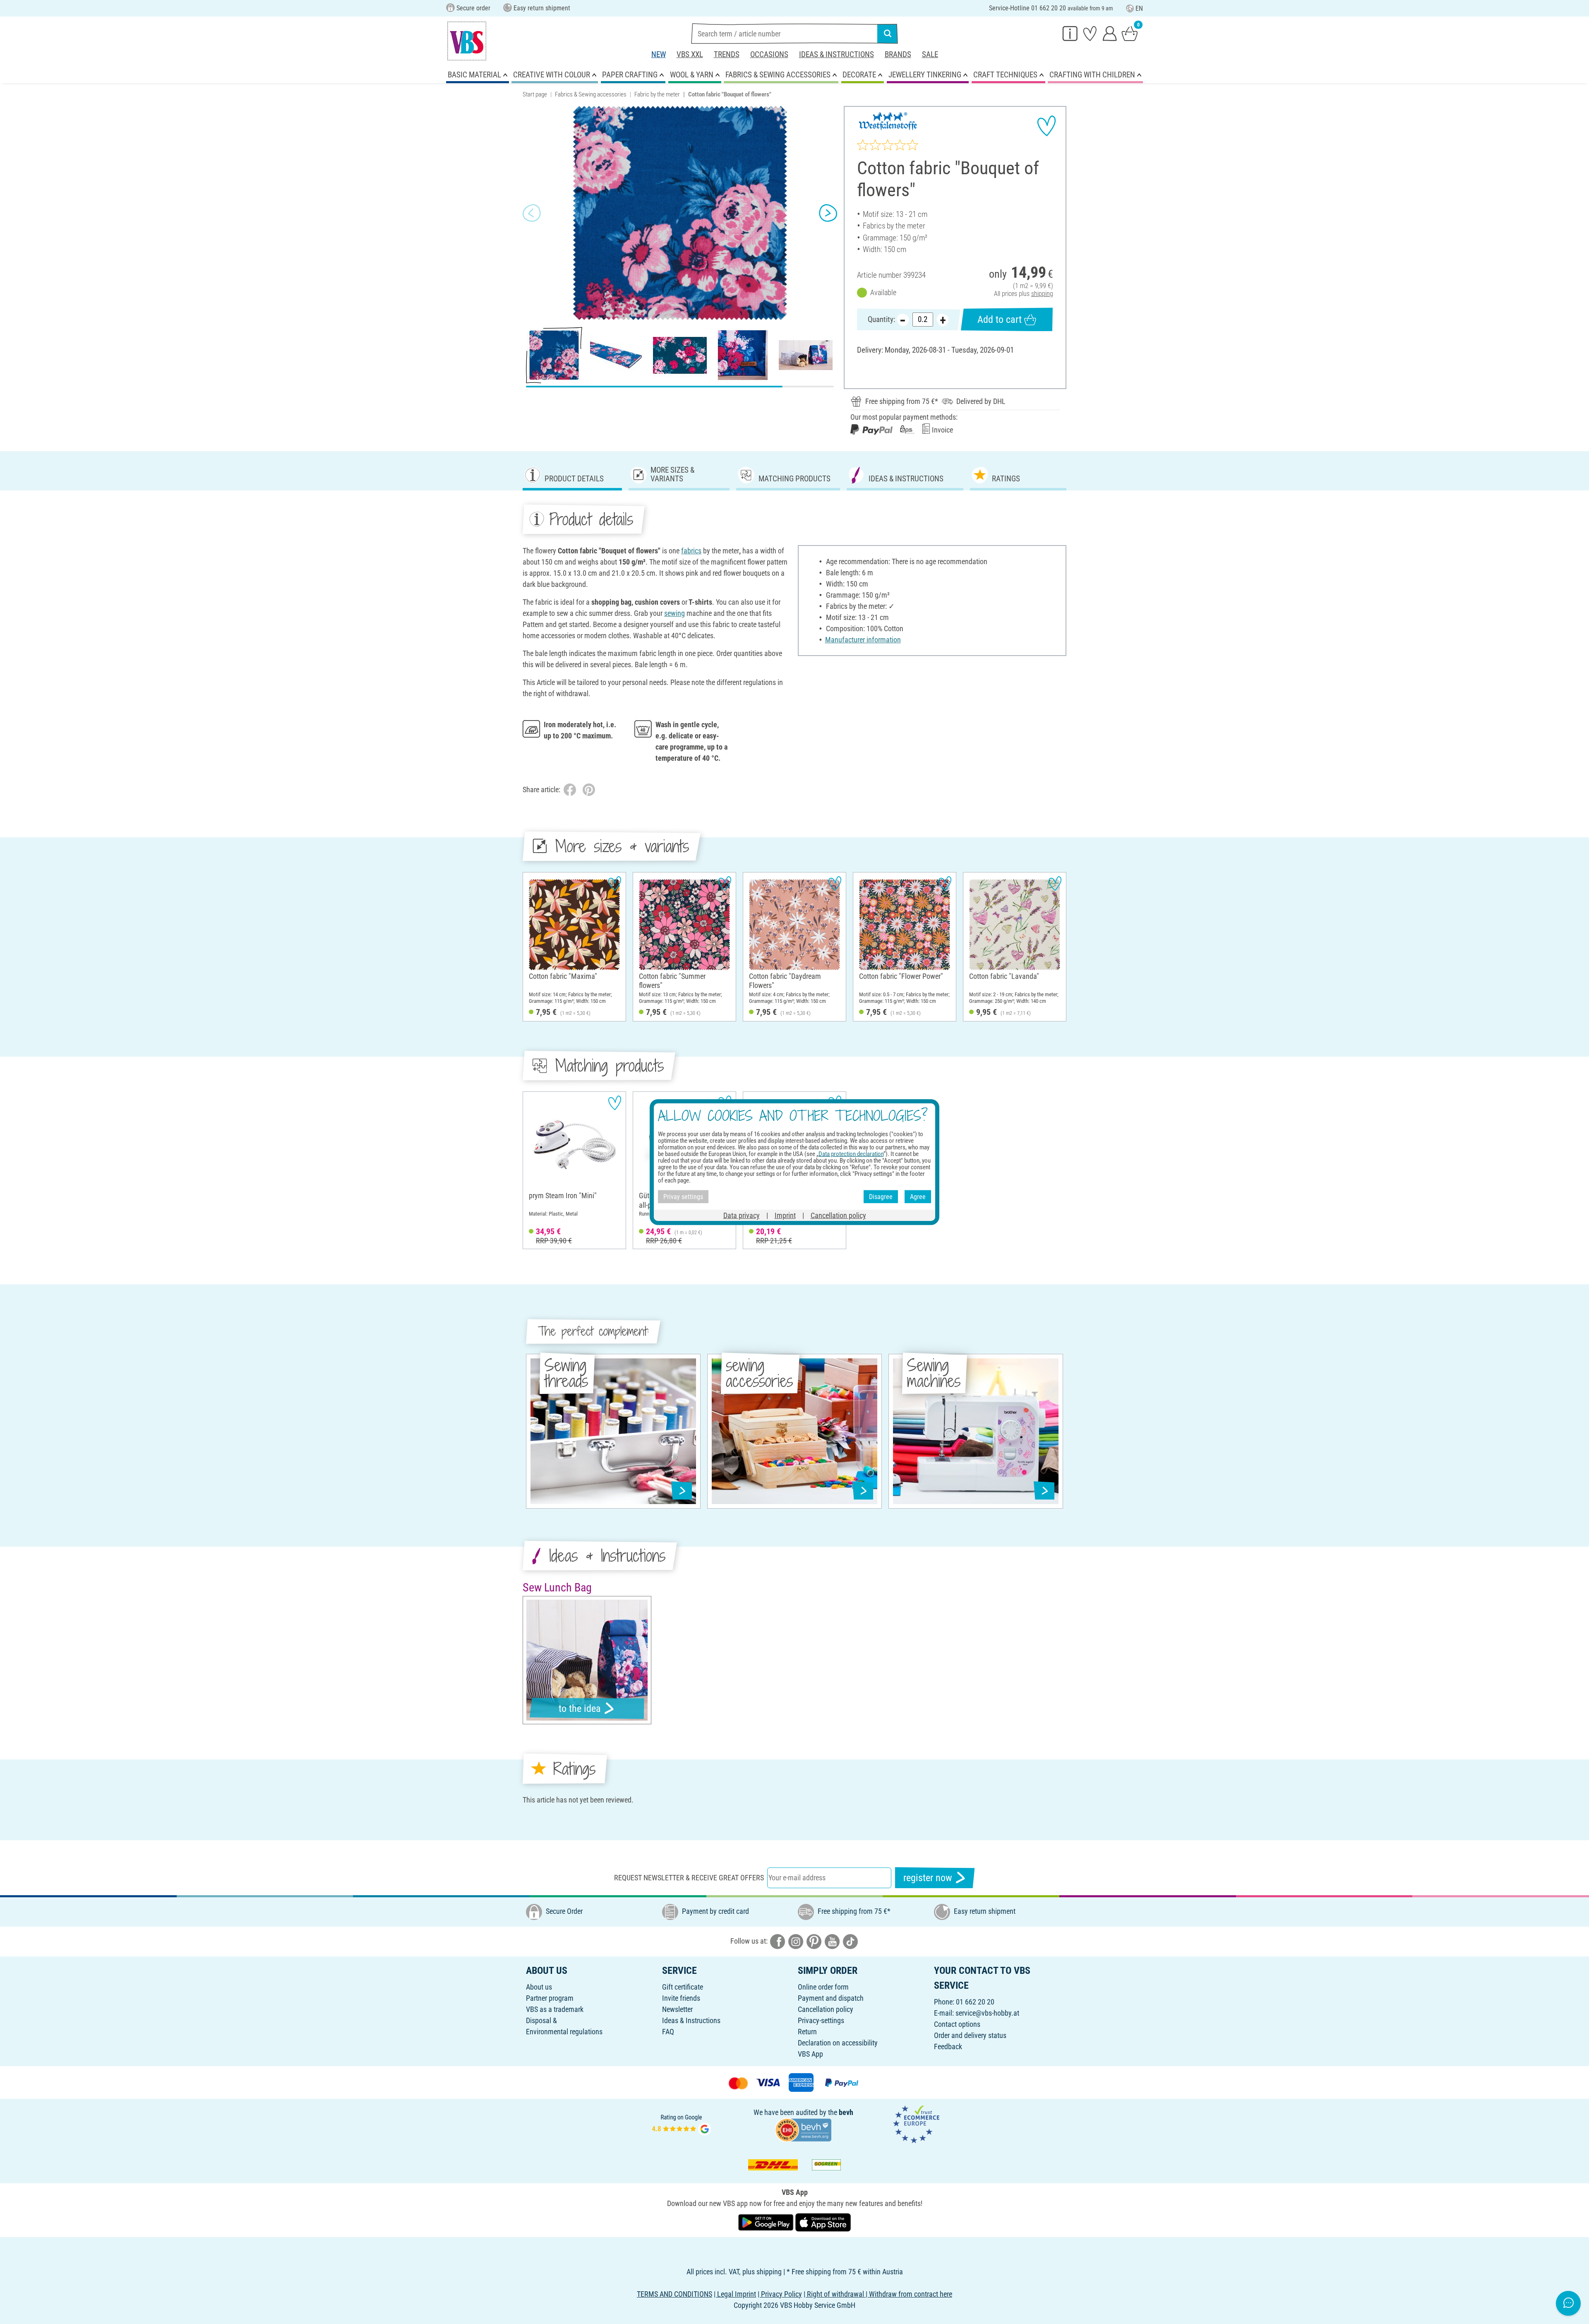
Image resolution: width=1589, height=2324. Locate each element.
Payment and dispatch (831, 1998)
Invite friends (681, 1998)
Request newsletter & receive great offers (689, 1878)
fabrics (691, 551)
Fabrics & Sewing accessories (591, 94)
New (659, 54)
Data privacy (742, 1215)
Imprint (785, 1215)
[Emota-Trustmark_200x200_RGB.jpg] (916, 2123)
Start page (535, 94)
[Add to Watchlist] (1047, 126)
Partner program (550, 1998)
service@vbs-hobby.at (987, 2013)
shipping (1042, 294)
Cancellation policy (826, 2009)
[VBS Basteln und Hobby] (467, 41)
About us (539, 1987)
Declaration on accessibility (838, 2043)
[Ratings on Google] (682, 2123)
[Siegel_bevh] (803, 2129)
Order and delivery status (970, 2035)
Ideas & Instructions (837, 54)
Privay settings (683, 1196)
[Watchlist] (1090, 33)
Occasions (769, 54)
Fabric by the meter (657, 94)
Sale (930, 54)
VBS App (810, 2054)
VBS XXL (690, 54)
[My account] (1110, 33)
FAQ (668, 2032)
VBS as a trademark (555, 2009)
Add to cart (1000, 320)
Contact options (957, 2024)
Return (807, 2032)
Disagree (881, 1196)
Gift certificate (683, 1987)
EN (1139, 8)
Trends (727, 54)
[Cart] (1130, 33)
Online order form (823, 1987)
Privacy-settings (821, 2020)
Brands (898, 54)
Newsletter (677, 2009)
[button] (532, 213)
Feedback (948, 2046)
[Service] (1070, 33)
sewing (674, 613)
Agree (918, 1196)
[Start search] (888, 34)
